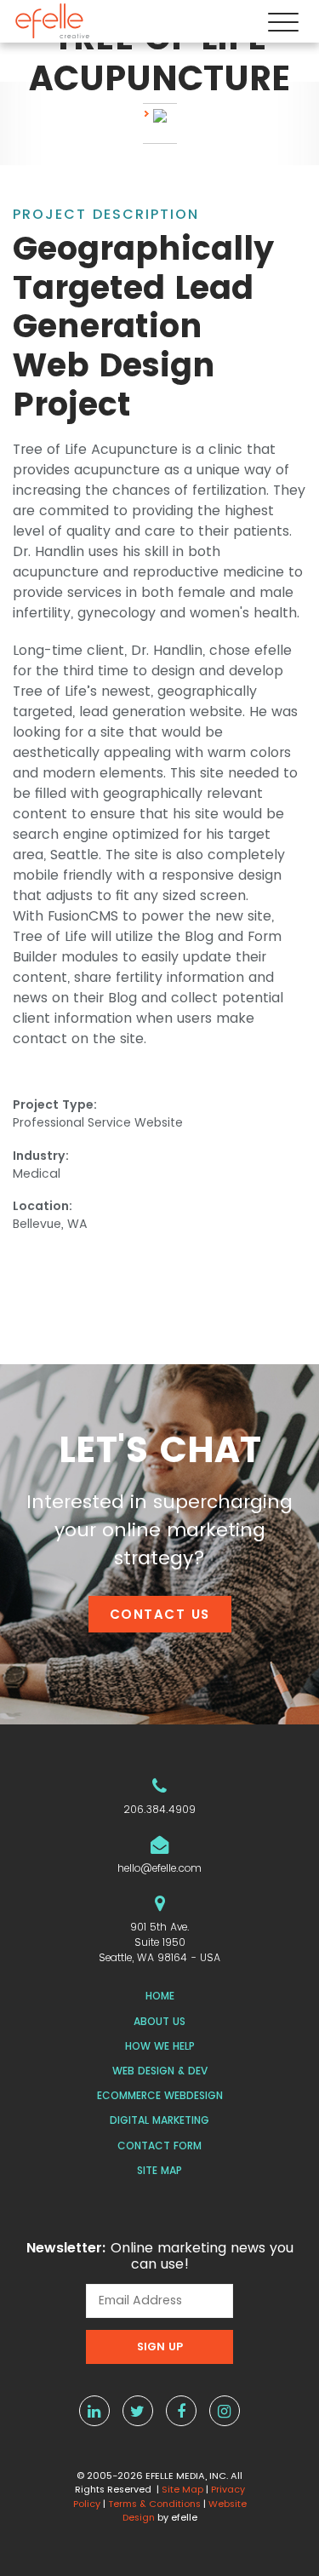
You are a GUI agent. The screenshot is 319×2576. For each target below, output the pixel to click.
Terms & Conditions (154, 2504)
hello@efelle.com (159, 1868)
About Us (159, 2021)
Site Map (159, 2170)
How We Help (160, 2046)
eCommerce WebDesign (160, 2095)
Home (160, 1996)
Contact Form (159, 2146)
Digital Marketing (159, 2120)
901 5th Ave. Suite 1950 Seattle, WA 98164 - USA (159, 1942)
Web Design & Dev (160, 2071)
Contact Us (160, 1614)
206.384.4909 (159, 1809)
